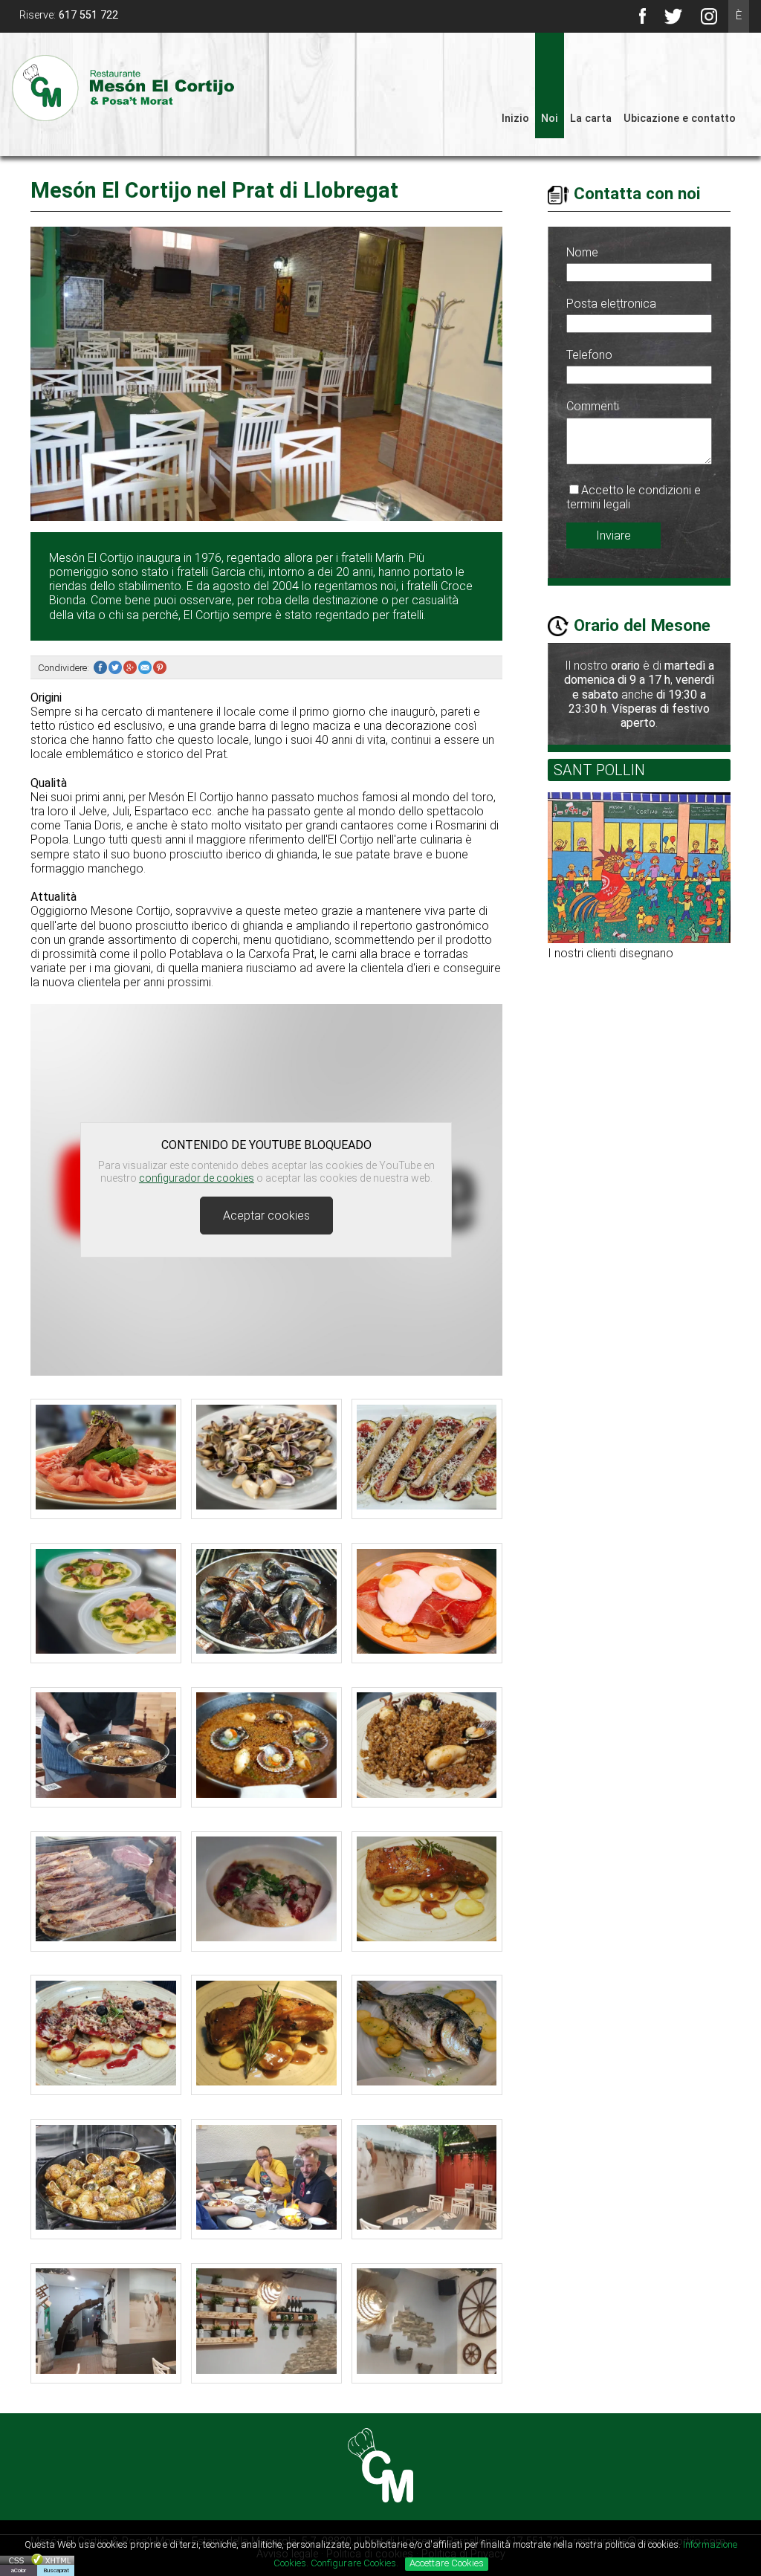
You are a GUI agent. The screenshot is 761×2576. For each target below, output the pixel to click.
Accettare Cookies (447, 2563)
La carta (591, 119)
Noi (550, 119)
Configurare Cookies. (356, 2563)
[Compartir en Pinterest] (161, 668)
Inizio (515, 119)
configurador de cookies (197, 1178)
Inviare (613, 535)
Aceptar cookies (266, 1216)
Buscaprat (56, 2570)
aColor (19, 2570)
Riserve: (69, 15)
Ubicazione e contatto (680, 119)
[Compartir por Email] (146, 668)
